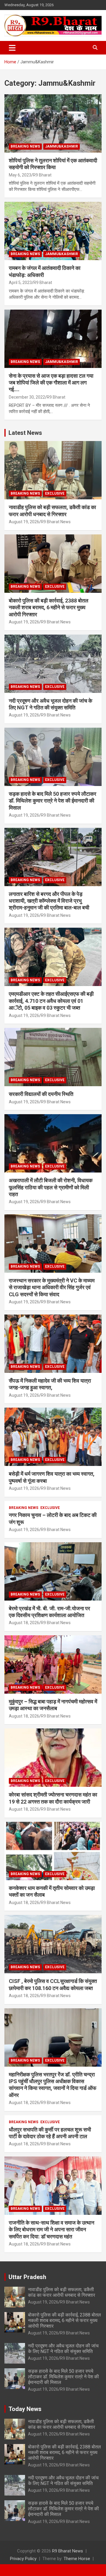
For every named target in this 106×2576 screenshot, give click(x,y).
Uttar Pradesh (27, 2277)
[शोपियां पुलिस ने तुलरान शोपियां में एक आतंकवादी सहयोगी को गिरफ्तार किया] (53, 123)
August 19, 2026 (24, 522)
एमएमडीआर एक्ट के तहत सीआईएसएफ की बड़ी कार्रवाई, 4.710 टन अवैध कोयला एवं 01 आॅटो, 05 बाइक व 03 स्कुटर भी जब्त (51, 1001)
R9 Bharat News (56, 522)
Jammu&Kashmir (62, 146)
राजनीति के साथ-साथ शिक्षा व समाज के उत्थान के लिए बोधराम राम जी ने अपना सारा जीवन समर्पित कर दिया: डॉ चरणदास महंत (52, 2230)
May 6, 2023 (20, 175)
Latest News (25, 433)
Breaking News (25, 146)
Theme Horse (77, 2559)
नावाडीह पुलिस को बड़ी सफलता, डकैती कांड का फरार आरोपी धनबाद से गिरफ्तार (62, 2292)
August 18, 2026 (24, 1623)
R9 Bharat (42, 175)
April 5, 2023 (20, 283)
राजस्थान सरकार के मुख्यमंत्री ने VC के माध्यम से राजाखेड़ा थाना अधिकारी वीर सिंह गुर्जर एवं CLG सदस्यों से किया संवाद (52, 1287)
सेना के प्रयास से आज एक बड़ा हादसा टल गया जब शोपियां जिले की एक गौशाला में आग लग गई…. (51, 383)
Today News (25, 2409)
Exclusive (55, 493)
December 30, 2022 (27, 397)
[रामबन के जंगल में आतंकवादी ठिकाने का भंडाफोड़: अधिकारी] (53, 231)
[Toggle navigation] (12, 48)
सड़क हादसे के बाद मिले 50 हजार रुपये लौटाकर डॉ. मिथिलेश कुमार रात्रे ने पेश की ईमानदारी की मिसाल (53, 801)
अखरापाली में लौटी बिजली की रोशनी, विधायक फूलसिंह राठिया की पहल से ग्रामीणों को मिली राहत (51, 1187)
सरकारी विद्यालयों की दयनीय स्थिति (41, 1094)
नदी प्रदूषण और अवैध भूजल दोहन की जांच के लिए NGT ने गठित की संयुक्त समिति (63, 2349)
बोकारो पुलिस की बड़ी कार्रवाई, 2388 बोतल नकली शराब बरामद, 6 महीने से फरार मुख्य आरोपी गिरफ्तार (49, 607)
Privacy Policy (23, 2559)
